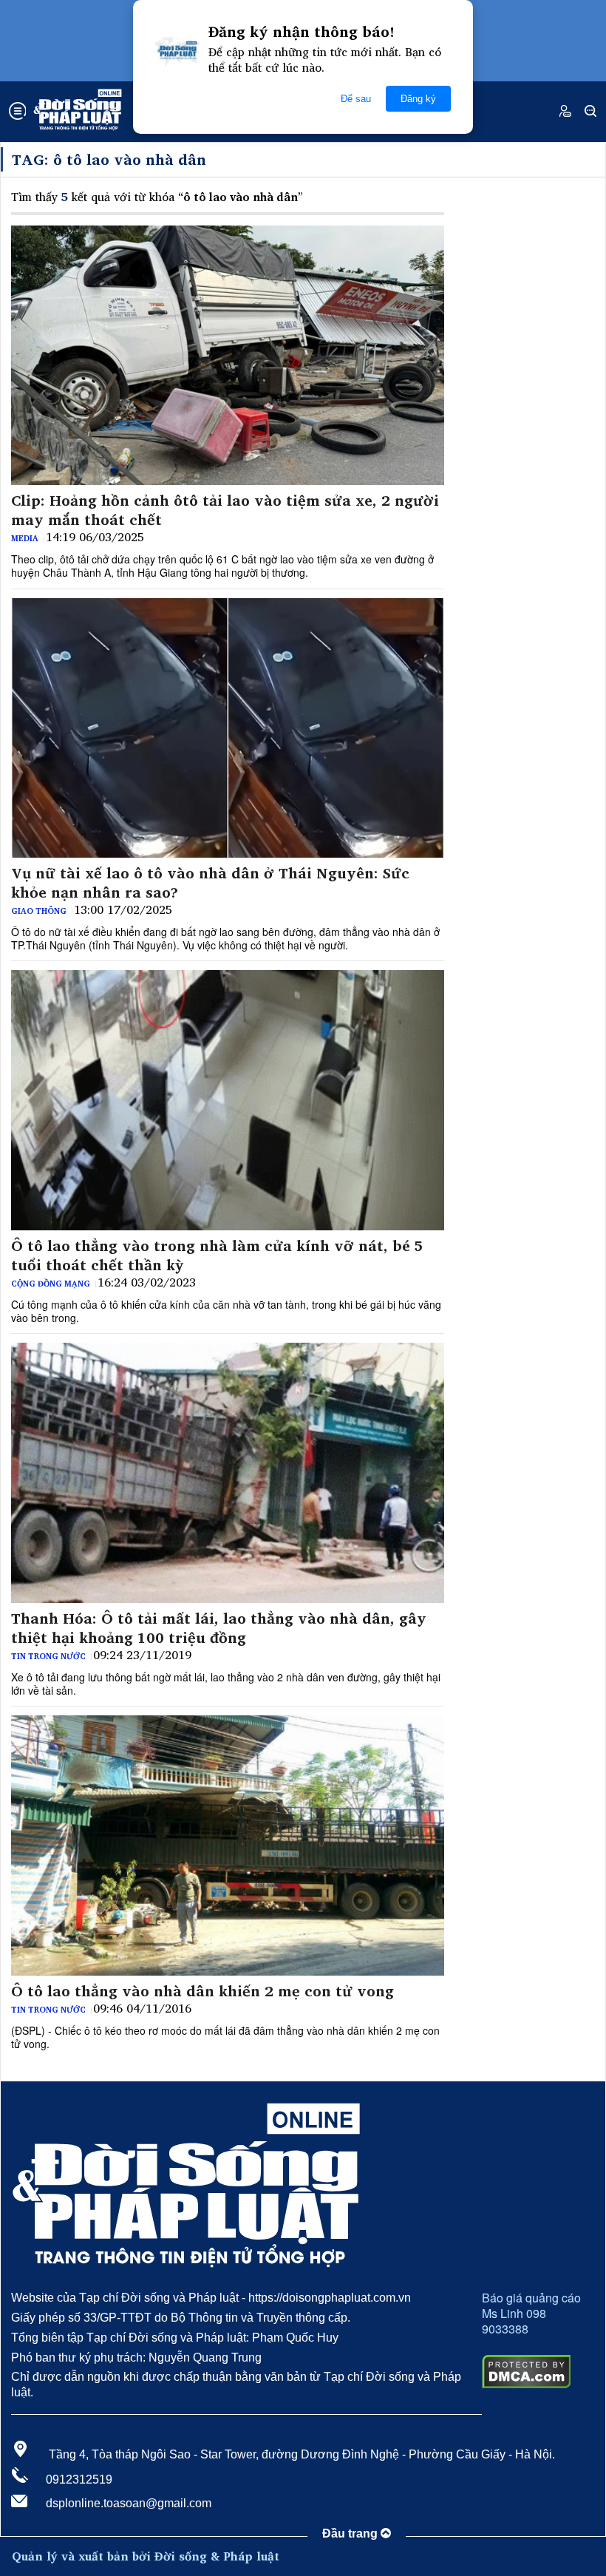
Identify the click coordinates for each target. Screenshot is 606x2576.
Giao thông (39, 911)
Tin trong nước (48, 1656)
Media (25, 538)
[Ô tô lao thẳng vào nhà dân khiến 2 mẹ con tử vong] (228, 1845)
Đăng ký (418, 99)
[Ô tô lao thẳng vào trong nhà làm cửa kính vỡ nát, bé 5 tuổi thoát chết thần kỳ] (228, 1100)
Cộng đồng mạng (51, 1284)
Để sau (356, 99)
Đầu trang (351, 2533)
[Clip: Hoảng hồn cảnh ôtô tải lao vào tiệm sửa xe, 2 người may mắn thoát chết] (228, 356)
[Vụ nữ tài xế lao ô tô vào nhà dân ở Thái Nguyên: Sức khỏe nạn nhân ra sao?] (228, 728)
